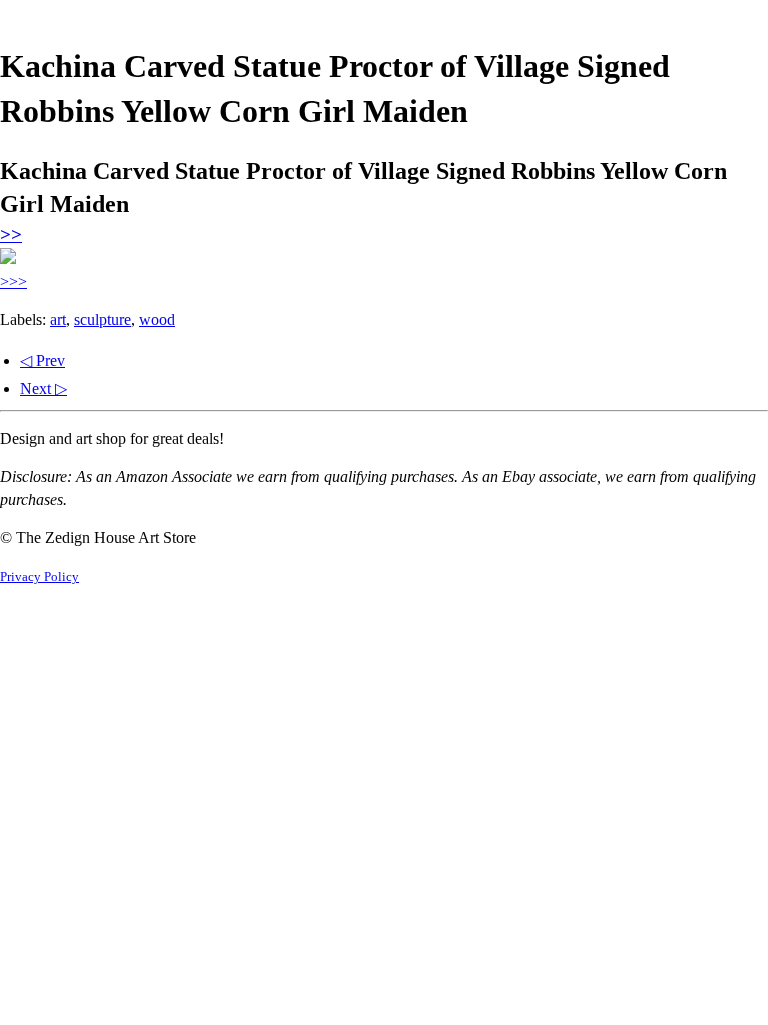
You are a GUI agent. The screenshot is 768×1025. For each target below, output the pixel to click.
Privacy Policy (39, 577)
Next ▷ (43, 388)
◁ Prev (42, 360)
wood (157, 319)
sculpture (102, 319)
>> (11, 234)
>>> (13, 281)
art (58, 319)
